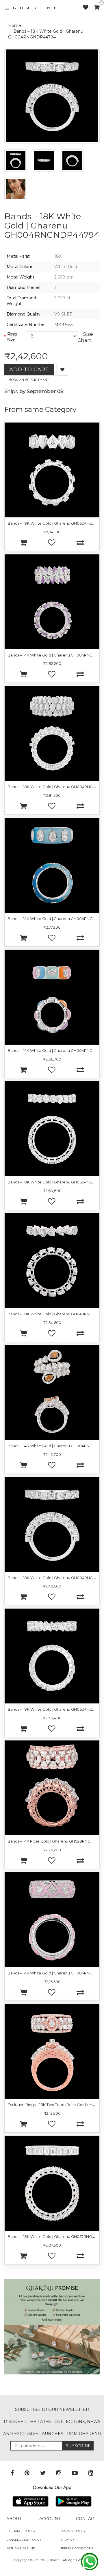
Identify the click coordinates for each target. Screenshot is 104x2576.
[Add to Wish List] (62, 370)
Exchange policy (21, 2531)
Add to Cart (29, 370)
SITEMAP (67, 2540)
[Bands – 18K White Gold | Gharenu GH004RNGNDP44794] (16, 161)
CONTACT (86, 2519)
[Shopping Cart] (97, 7)
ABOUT (14, 2519)
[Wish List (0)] (89, 7)
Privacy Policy (73, 2531)
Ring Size (12, 337)
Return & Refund (21, 2548)
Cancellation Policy (24, 2540)
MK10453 (64, 324)
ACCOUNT (50, 2519)
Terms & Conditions (77, 2548)
